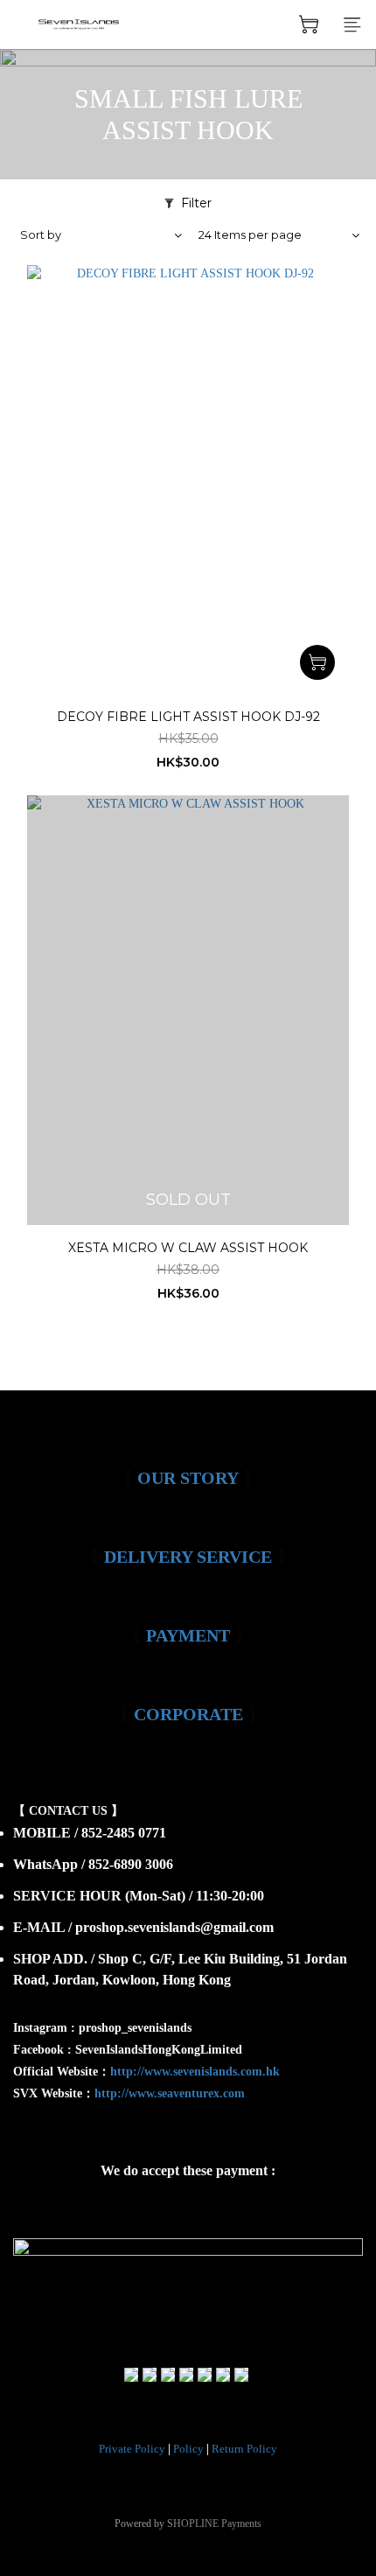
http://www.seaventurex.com (170, 2093)
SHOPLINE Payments (214, 2523)
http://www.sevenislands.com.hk (195, 2072)
